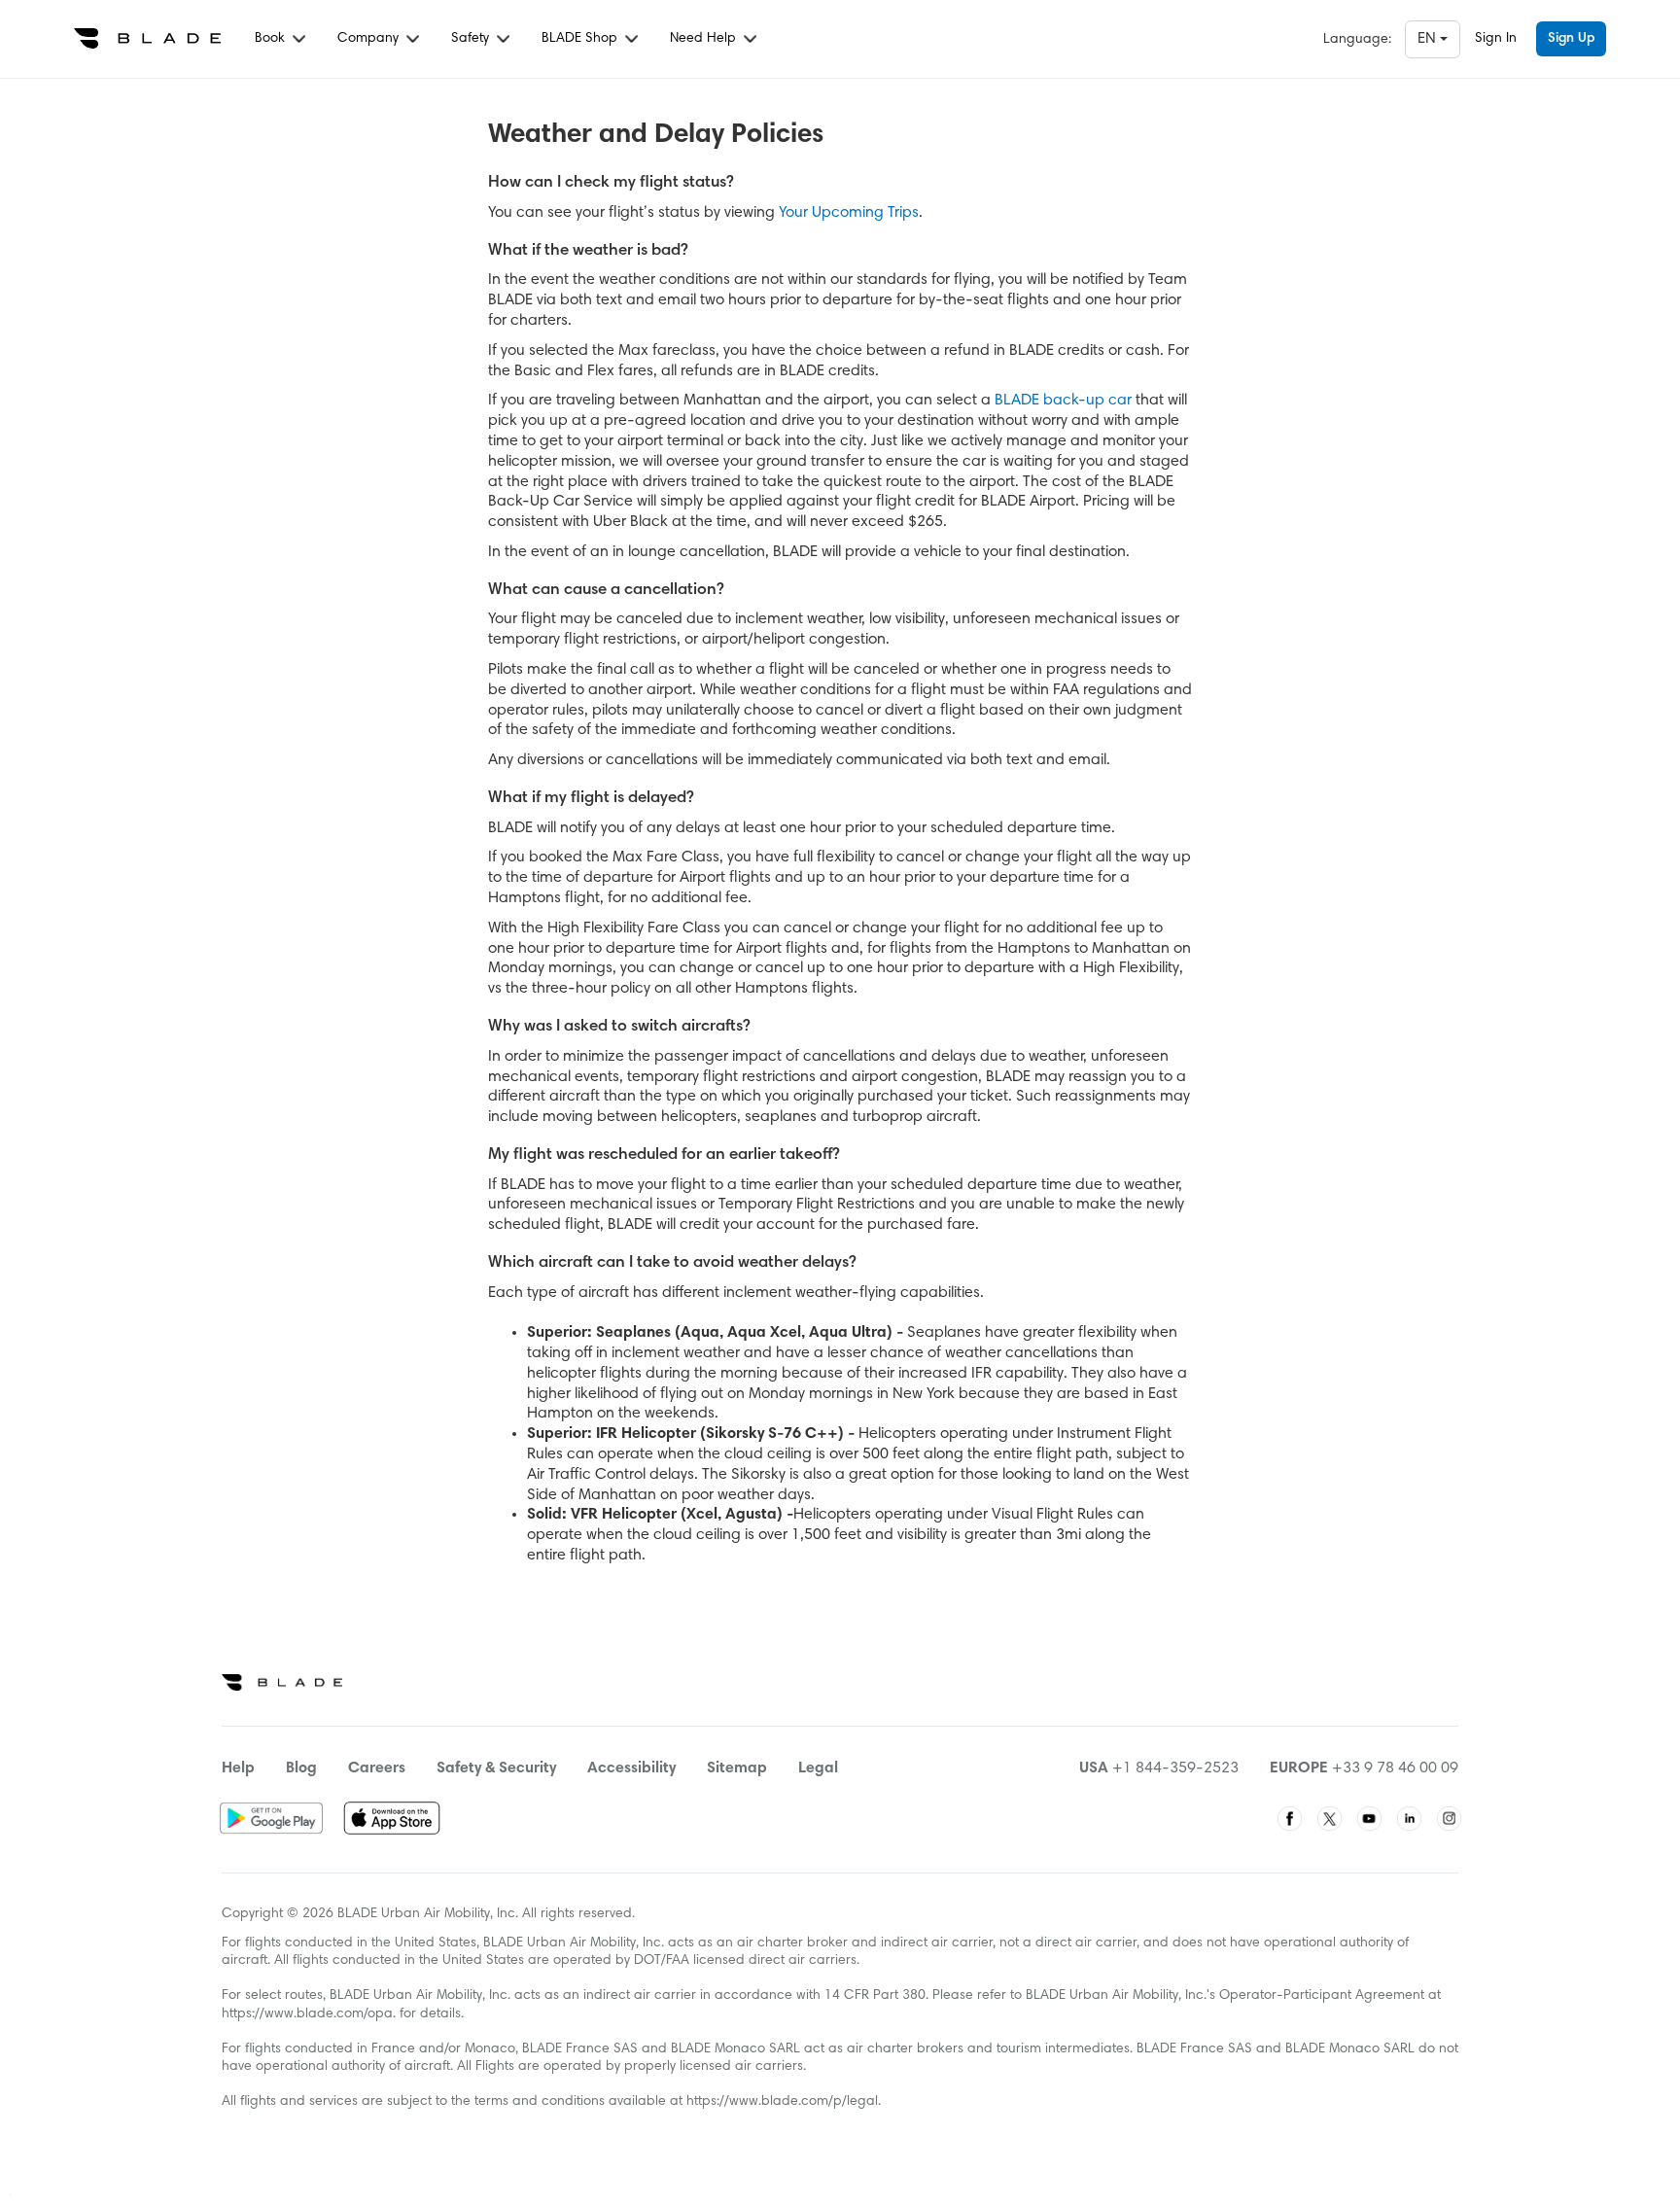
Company (370, 39)
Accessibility (631, 1768)
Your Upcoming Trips (849, 213)
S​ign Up (1571, 39)
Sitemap (737, 1768)
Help (238, 1768)
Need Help (705, 39)
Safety (472, 39)
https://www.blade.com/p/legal (782, 2102)
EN (1429, 39)
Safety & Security (496, 1768)
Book (272, 39)
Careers (377, 1768)
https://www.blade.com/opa (307, 2014)
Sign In (1496, 39)
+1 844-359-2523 (1175, 1768)
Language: (1357, 40)
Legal (818, 1768)
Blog (301, 1768)
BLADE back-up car (1063, 401)
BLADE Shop (581, 39)
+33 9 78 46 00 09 (1395, 1768)
